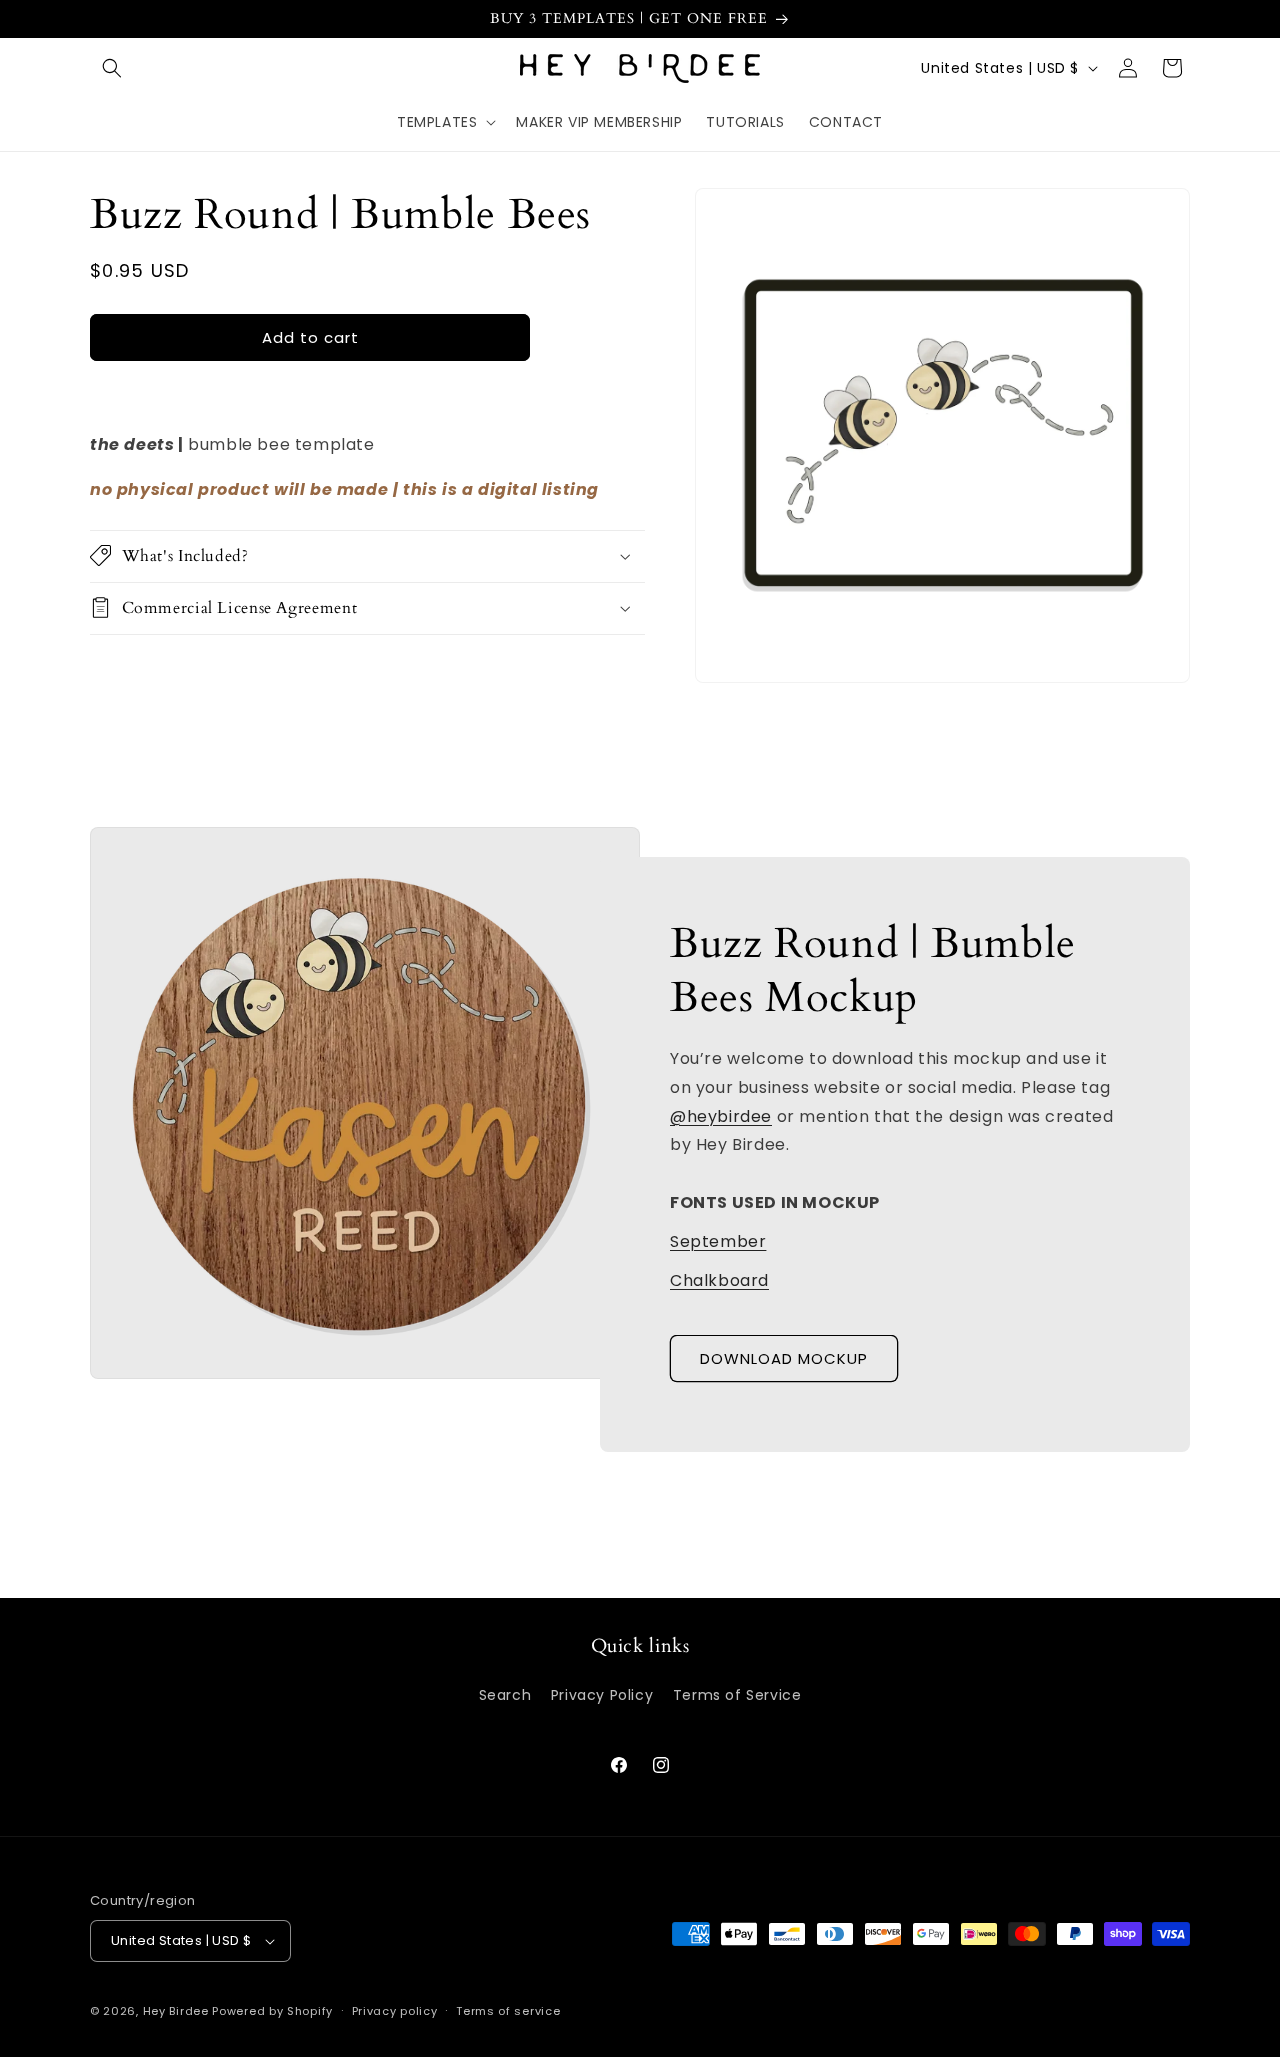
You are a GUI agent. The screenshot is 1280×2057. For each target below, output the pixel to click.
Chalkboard (719, 1279)
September (718, 1240)
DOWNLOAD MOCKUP (784, 1358)
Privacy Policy (602, 1695)
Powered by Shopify (272, 2011)
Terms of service (508, 2011)
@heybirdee (721, 1115)
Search (505, 1695)
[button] (112, 68)
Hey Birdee (176, 2011)
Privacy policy (395, 2011)
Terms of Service (737, 1695)
